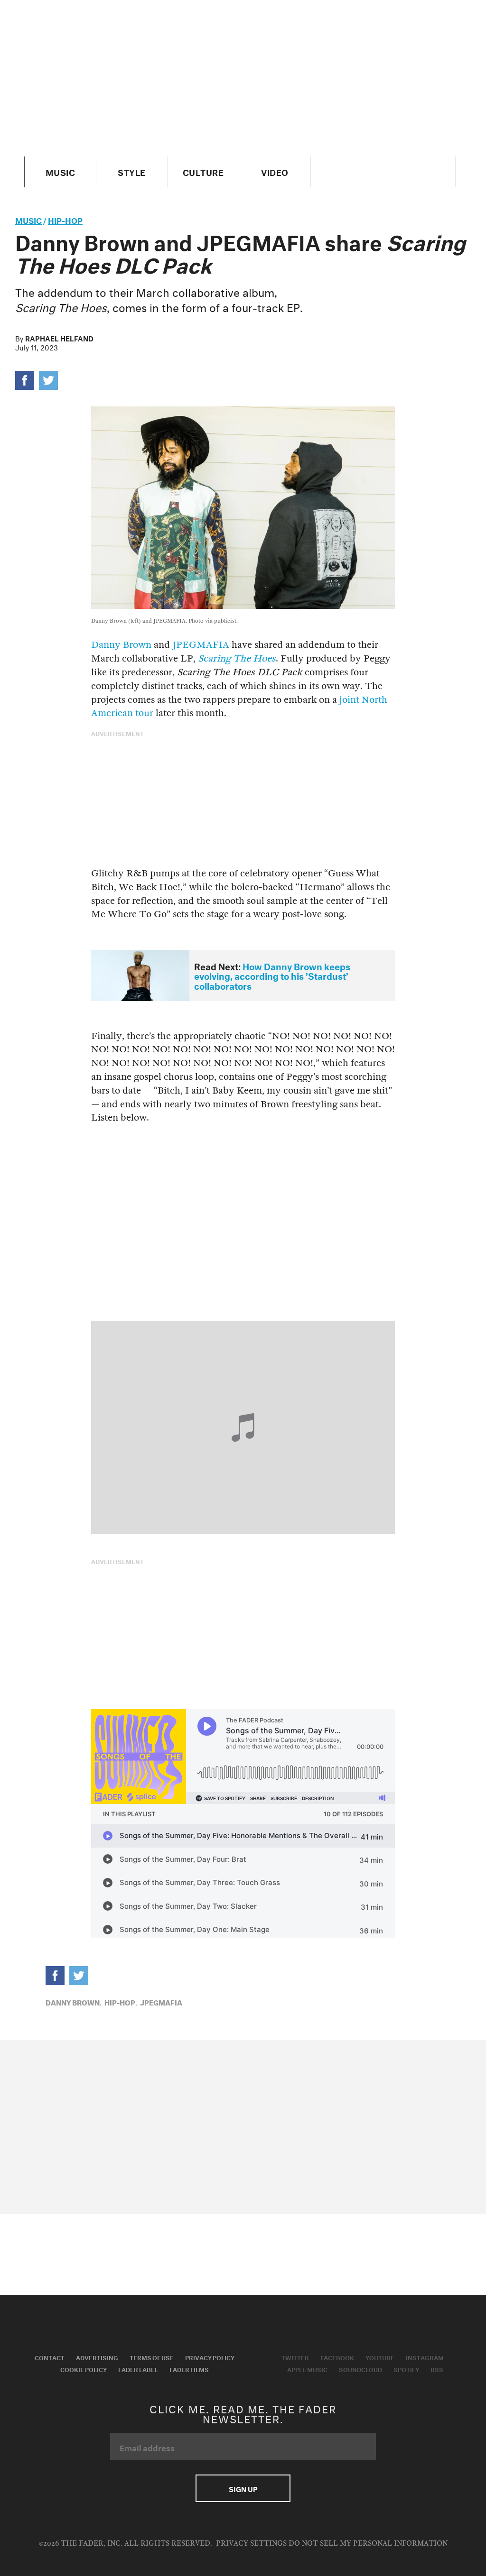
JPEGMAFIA (201, 645)
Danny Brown (121, 645)
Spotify (406, 2369)
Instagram (425, 2357)
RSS (437, 2369)
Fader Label (138, 2369)
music (28, 219)
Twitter (295, 2357)
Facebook (337, 2357)
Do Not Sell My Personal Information (368, 2544)
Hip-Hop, (121, 2002)
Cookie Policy (84, 2369)
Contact (50, 2357)
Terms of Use (152, 2357)
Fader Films (189, 2369)
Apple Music (307, 2369)
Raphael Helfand (59, 338)
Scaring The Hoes (237, 658)
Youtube (380, 2357)
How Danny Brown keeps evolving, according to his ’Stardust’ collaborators (272, 975)
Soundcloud (360, 2369)
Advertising (97, 2357)
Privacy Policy (210, 2357)
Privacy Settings (251, 2544)
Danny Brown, (74, 2002)
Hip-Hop (65, 219)
